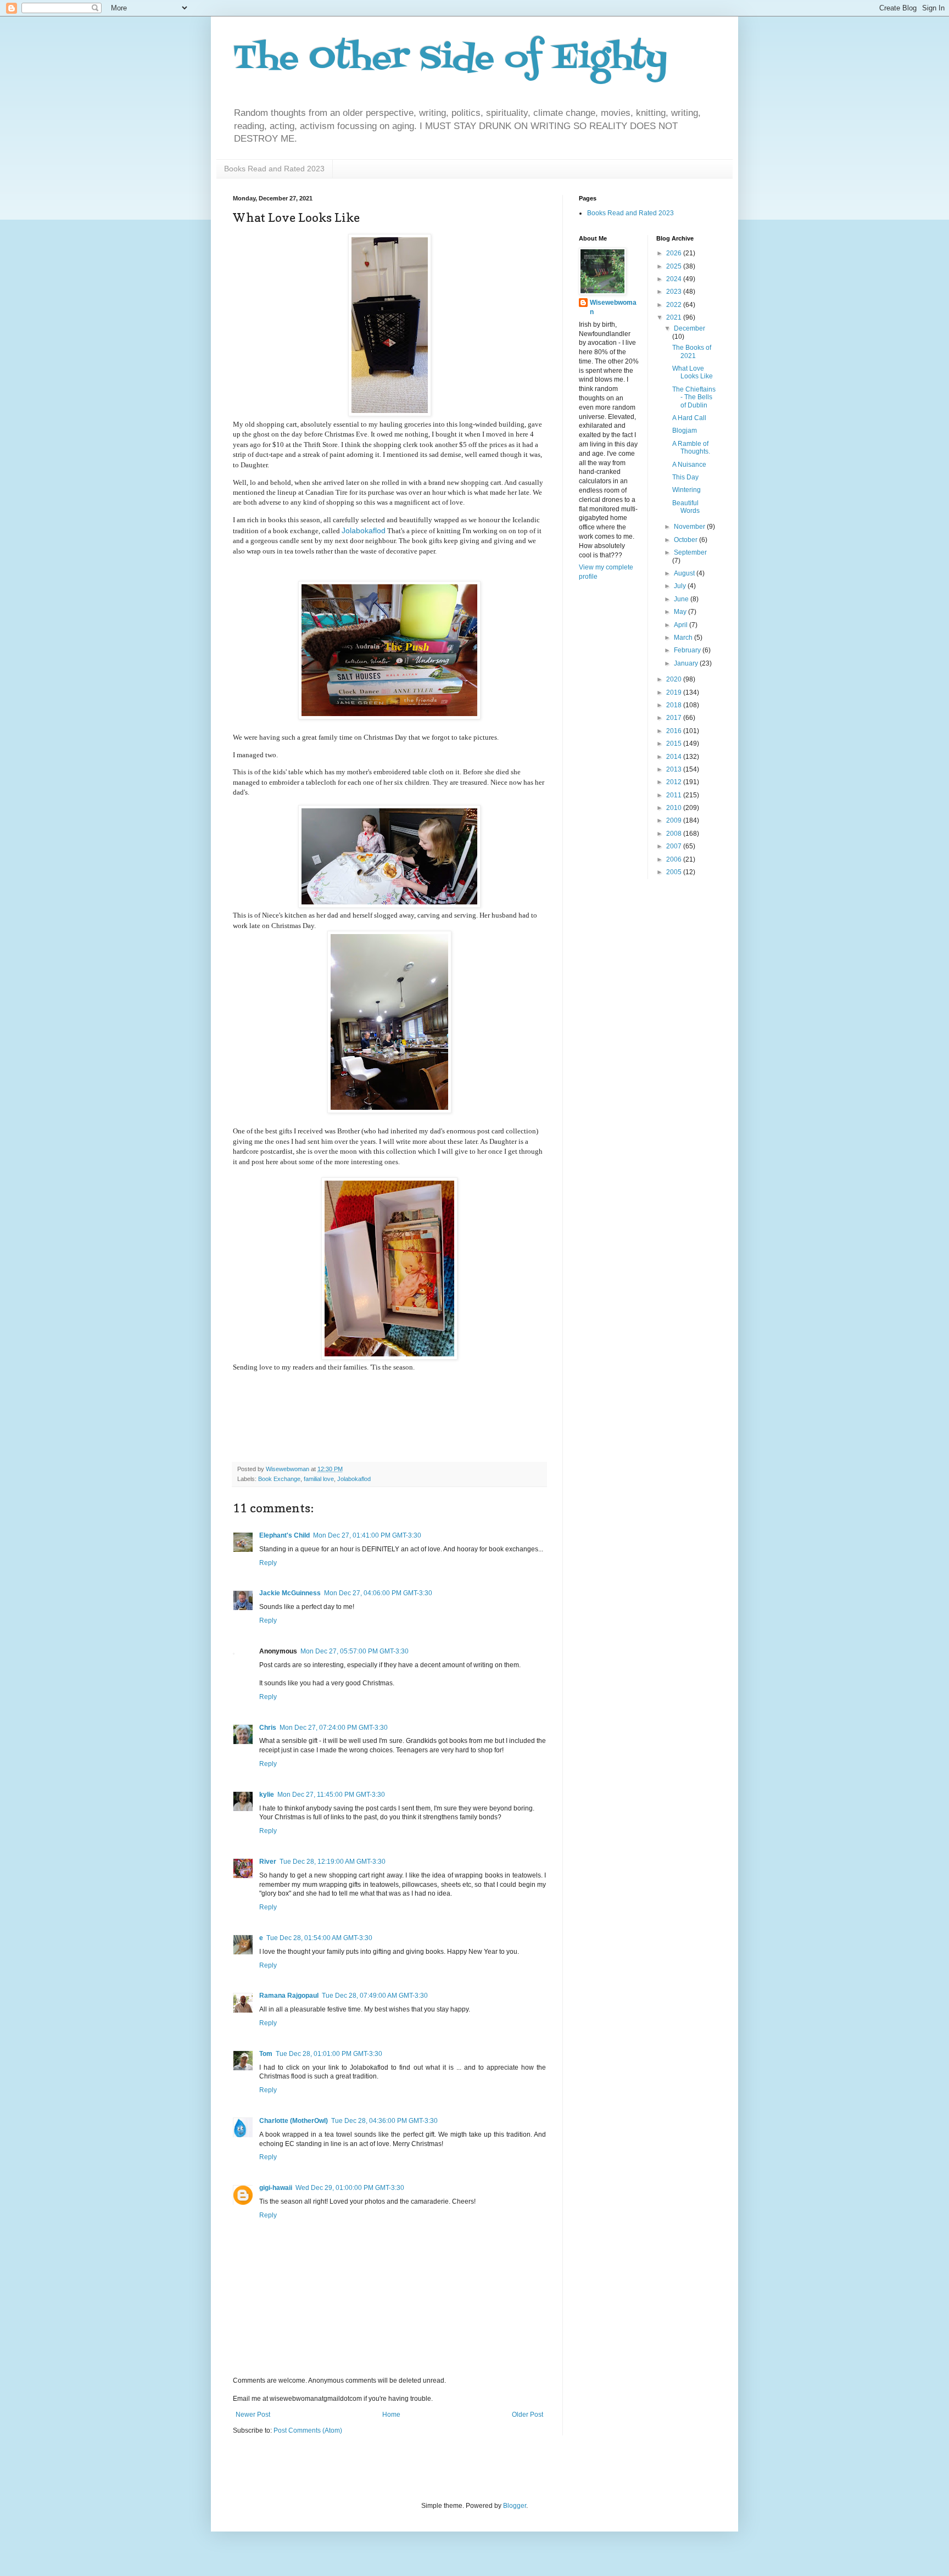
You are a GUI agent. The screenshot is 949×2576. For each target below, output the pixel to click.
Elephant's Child (284, 1535)
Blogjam (685, 431)
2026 (675, 253)
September (690, 552)
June (682, 599)
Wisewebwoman (613, 307)
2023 (675, 292)
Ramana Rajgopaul (289, 1996)
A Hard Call (689, 418)
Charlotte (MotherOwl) (294, 2121)
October (686, 540)
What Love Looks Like (693, 372)
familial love (319, 1479)
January (687, 663)
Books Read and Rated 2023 (274, 169)
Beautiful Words (686, 507)
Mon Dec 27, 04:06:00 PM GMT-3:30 (378, 1593)
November (690, 527)
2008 (675, 834)
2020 (675, 679)
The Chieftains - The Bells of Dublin (694, 397)
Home (391, 2415)
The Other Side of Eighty (450, 59)
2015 (675, 744)
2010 (675, 808)
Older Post (527, 2415)
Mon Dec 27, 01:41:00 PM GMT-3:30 (367, 1535)
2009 (675, 820)
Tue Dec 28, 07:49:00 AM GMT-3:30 (375, 1996)
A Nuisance (689, 465)
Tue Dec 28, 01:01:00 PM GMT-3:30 (329, 2054)
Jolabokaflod (364, 530)
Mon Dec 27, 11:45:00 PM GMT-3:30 (331, 1795)
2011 (675, 795)
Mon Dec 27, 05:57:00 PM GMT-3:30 (355, 1651)
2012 (675, 782)
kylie (267, 1795)
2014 (675, 757)
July (681, 586)
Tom (266, 2054)
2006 (675, 859)
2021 (675, 317)
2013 (675, 769)
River (268, 1862)
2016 (675, 731)
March (684, 638)
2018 (675, 705)
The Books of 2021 (692, 351)
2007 (675, 846)
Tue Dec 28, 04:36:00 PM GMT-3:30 (384, 2121)
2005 (675, 872)
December (690, 328)
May (681, 612)
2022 (675, 305)
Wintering (686, 490)
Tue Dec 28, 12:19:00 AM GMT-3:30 (333, 1862)
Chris (268, 1728)
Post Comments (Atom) (308, 2430)
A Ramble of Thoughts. (691, 448)
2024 (675, 279)
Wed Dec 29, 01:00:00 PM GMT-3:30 (350, 2188)
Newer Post (253, 2415)
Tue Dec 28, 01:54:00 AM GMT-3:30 (319, 1938)
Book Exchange (279, 1479)
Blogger (515, 2506)
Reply (268, 1563)
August (685, 573)
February (688, 650)
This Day (685, 477)
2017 (675, 718)
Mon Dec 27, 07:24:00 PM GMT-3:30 (334, 1728)
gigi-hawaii (276, 2188)
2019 (675, 692)
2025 (675, 266)
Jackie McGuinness (290, 1593)
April (682, 625)
